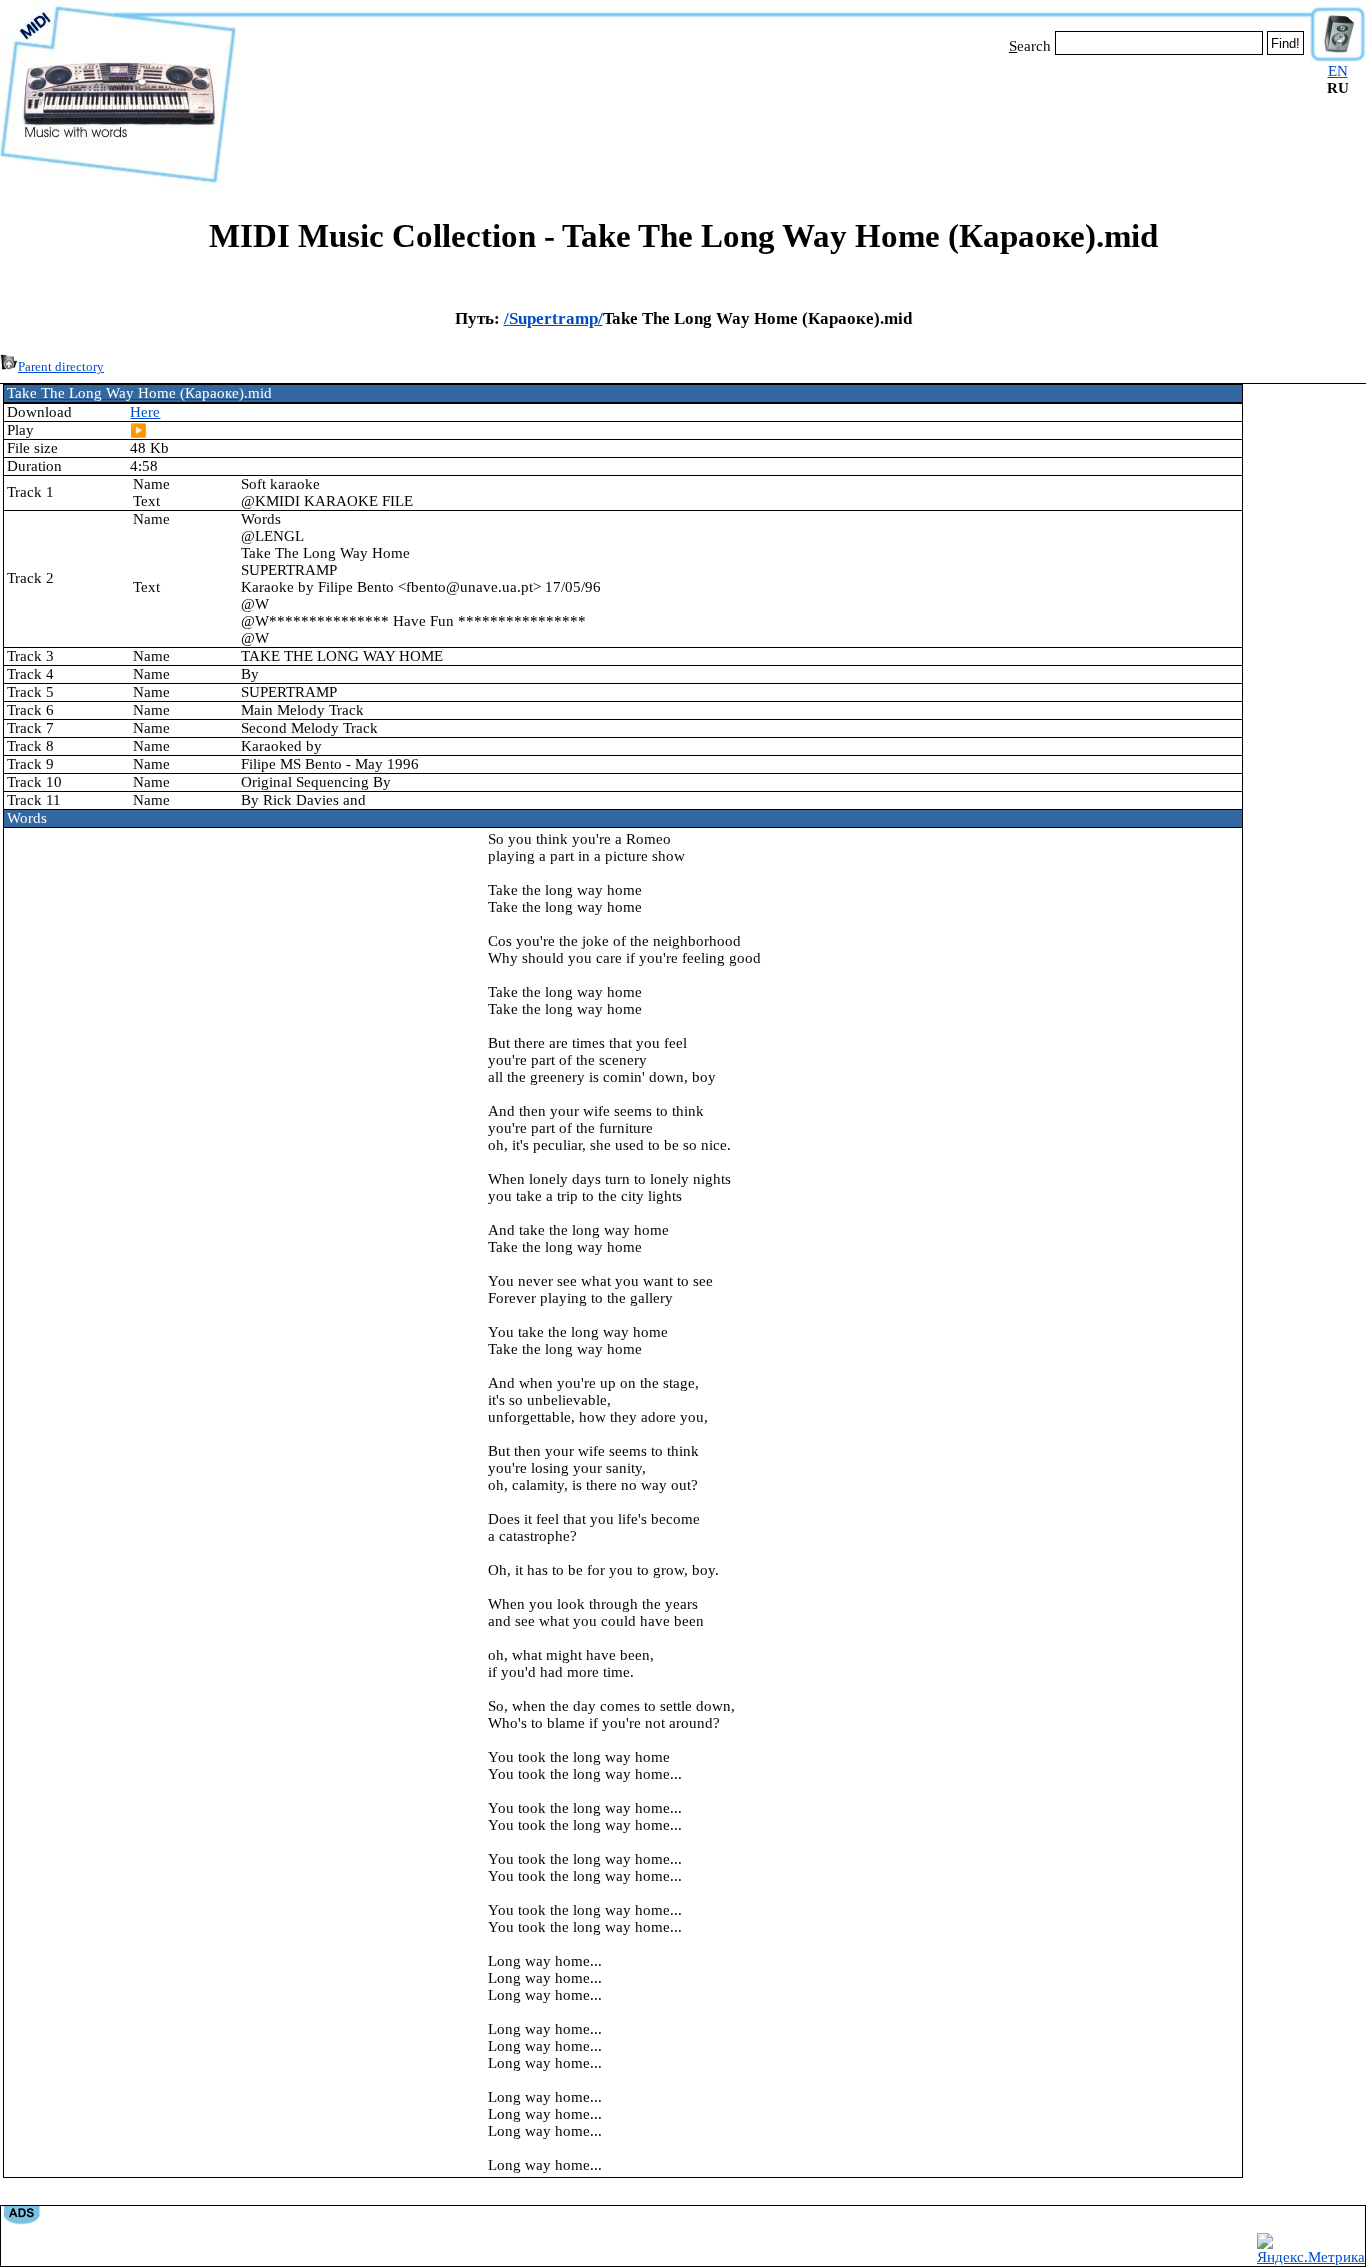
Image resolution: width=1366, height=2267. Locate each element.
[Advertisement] (773, 118)
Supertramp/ (556, 318)
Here (145, 412)
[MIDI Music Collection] (118, 183)
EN (1338, 71)
